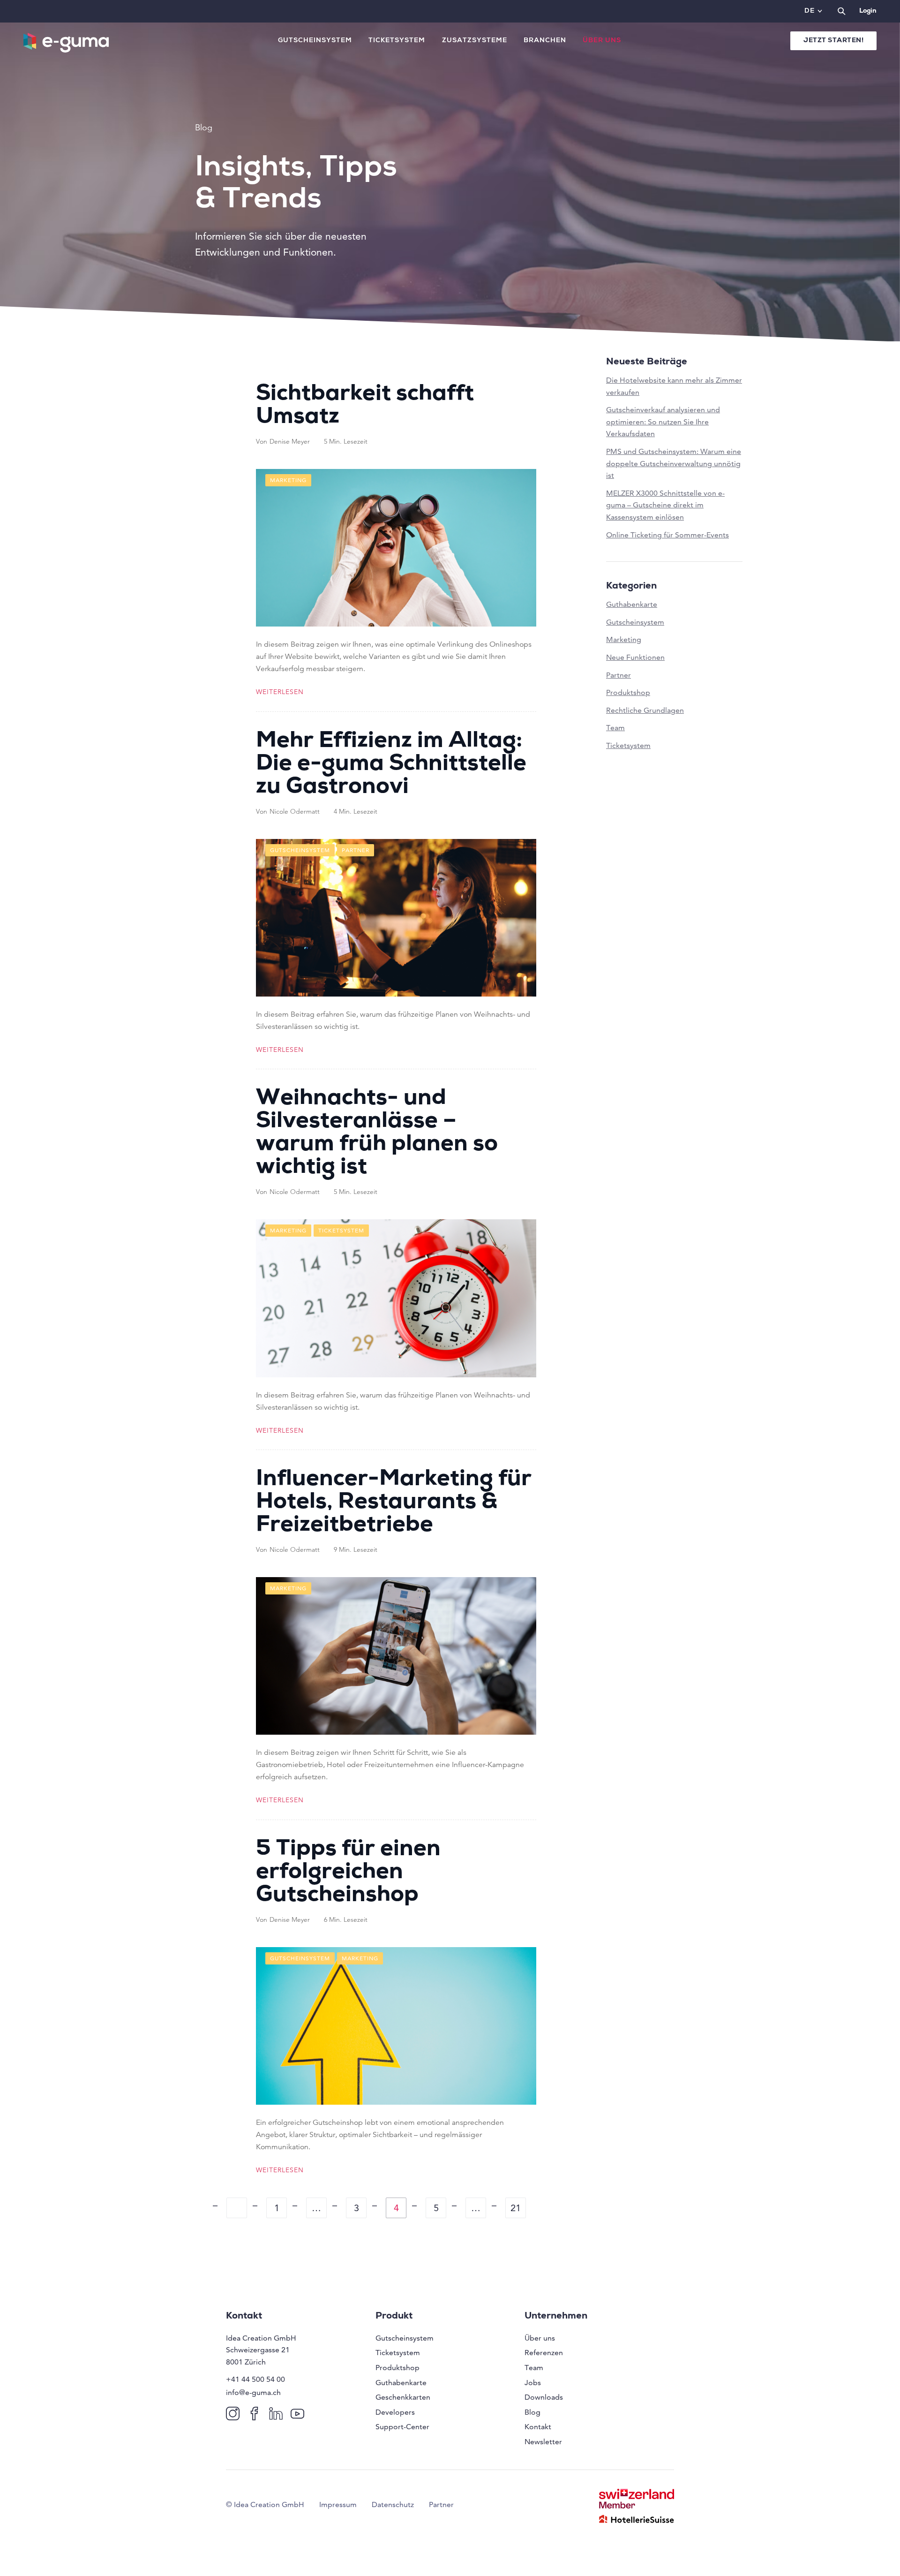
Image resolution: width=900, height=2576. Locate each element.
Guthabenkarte (632, 604)
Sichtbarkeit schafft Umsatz (365, 406)
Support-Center (402, 2427)
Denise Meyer (290, 441)
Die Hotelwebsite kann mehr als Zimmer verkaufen (674, 386)
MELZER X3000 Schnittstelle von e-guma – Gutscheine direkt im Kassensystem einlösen (665, 505)
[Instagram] (235, 2413)
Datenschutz (393, 2504)
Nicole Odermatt (295, 811)
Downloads (544, 2397)
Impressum (338, 2504)
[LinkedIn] (278, 2413)
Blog (532, 2412)
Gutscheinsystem (315, 41)
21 (516, 2208)
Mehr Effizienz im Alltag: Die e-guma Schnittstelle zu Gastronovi (391, 765)
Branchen (545, 41)
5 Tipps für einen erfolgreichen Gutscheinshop (348, 1873)
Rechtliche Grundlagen (645, 710)
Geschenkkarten (403, 2397)
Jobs (533, 2383)
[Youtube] (299, 2413)
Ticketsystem (397, 41)
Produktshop (628, 692)
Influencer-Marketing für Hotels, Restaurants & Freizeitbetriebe (394, 1503)
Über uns (602, 41)
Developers (395, 2412)
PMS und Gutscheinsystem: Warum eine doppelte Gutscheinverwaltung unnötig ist (674, 463)
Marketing (624, 639)
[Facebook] (256, 2413)
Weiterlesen (280, 692)
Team (615, 728)
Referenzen (544, 2353)
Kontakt (538, 2427)
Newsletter (543, 2442)
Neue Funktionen (635, 657)
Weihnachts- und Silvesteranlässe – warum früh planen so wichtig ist (377, 1134)
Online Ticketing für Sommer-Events (667, 535)
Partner (619, 675)
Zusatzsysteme (475, 41)
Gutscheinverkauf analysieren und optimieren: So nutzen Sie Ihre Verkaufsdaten (663, 422)
